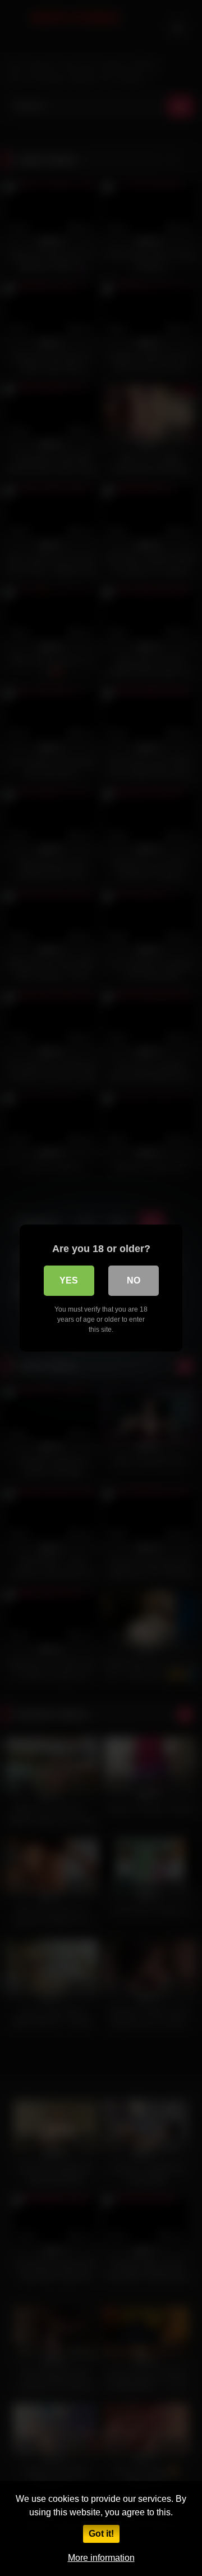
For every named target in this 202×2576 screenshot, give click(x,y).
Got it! (101, 2534)
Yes (69, 1280)
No (134, 1280)
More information (101, 2558)
